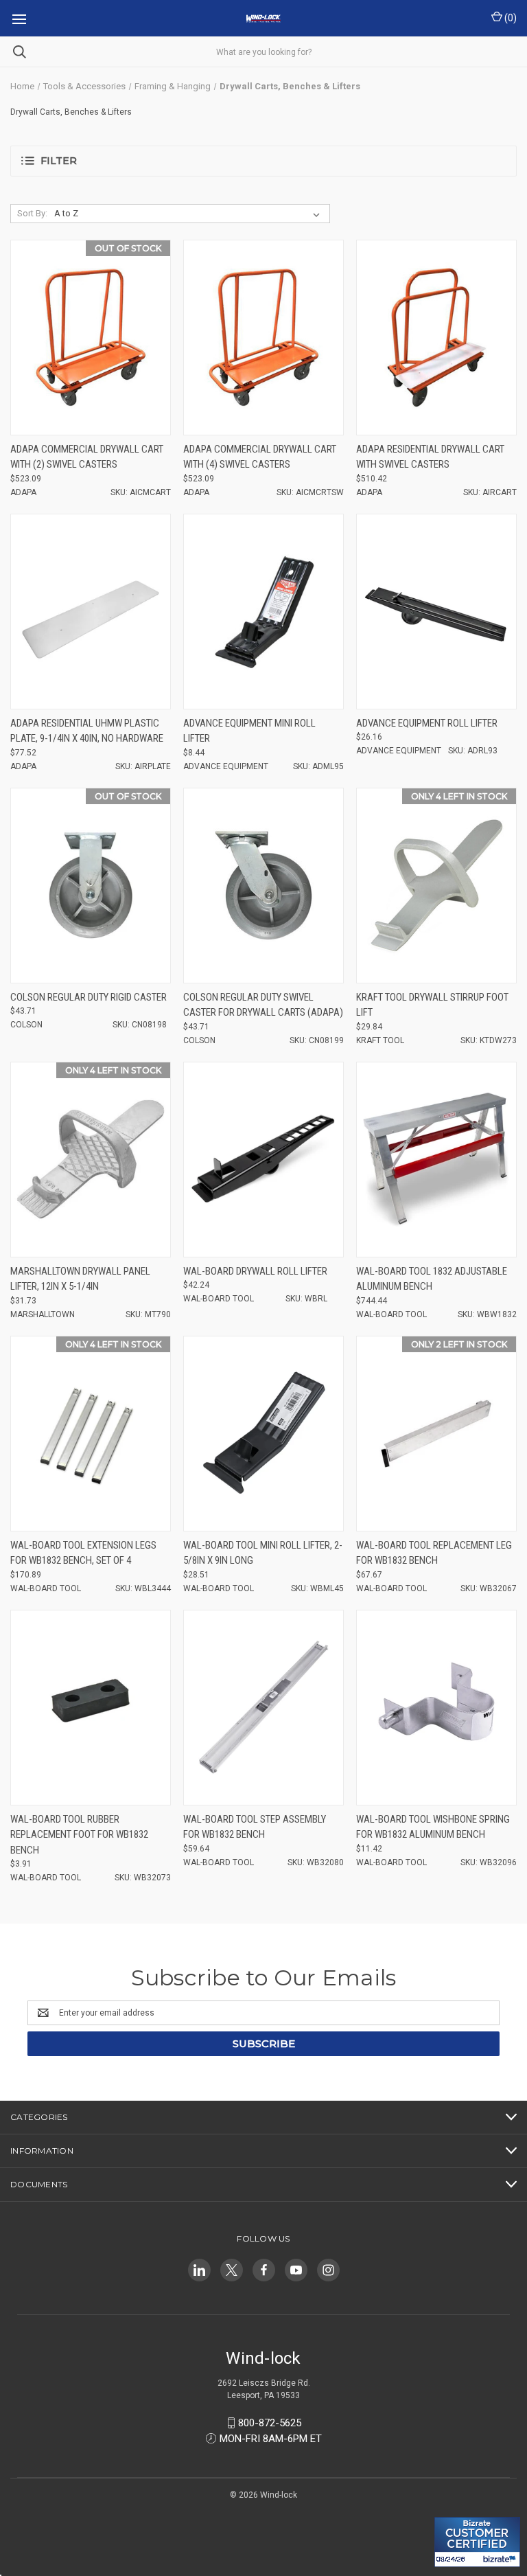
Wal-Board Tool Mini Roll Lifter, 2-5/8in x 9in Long (263, 1553)
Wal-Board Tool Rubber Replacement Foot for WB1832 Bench (79, 1835)
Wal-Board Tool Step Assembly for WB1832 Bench (255, 1827)
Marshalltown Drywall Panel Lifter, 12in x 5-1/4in (80, 1279)
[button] (263, 161)
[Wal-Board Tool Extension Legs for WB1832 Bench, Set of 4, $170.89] (91, 1434)
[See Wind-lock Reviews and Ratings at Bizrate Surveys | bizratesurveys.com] (477, 2542)
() (510, 18)
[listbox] (190, 214)
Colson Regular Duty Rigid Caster (89, 997)
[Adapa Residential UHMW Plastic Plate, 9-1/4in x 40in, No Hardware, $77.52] (91, 612)
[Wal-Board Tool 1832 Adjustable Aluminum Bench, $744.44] (436, 1160)
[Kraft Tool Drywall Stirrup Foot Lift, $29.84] (436, 886)
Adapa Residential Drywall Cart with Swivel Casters (430, 457)
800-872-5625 (270, 2423)
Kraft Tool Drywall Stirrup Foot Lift (432, 1005)
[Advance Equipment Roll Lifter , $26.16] (436, 612)
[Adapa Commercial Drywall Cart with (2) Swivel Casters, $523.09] (91, 338)
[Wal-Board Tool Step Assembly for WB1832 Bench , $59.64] (263, 1708)
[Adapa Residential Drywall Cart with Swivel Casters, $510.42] (436, 338)
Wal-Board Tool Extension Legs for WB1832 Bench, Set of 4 (83, 1553)
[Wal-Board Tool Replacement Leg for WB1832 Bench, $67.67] (436, 1434)
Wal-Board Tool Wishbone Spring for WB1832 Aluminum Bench (433, 1827)
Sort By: (32, 213)
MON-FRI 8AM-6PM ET (271, 2439)
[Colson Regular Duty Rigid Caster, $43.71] (91, 886)
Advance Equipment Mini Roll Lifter (249, 731)
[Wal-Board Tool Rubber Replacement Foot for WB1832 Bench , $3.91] (91, 1708)
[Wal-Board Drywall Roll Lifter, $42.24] (263, 1160)
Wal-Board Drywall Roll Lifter (255, 1271)
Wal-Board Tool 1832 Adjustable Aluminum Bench (432, 1279)
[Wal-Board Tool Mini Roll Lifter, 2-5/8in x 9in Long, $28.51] (263, 1434)
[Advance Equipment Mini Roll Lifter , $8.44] (263, 612)
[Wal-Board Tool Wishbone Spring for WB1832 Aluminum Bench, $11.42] (436, 1708)
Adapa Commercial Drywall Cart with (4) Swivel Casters (260, 457)
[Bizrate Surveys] (453, 2509)
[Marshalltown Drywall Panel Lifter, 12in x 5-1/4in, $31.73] (91, 1160)
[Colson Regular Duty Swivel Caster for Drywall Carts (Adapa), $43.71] (263, 886)
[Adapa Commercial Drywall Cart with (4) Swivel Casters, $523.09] (263, 338)
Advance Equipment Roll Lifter (427, 723)
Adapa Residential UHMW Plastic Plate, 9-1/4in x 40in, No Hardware (87, 731)
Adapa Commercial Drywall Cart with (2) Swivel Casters (87, 457)
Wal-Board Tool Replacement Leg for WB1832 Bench (434, 1553)
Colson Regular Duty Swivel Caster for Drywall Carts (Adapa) (263, 1005)
